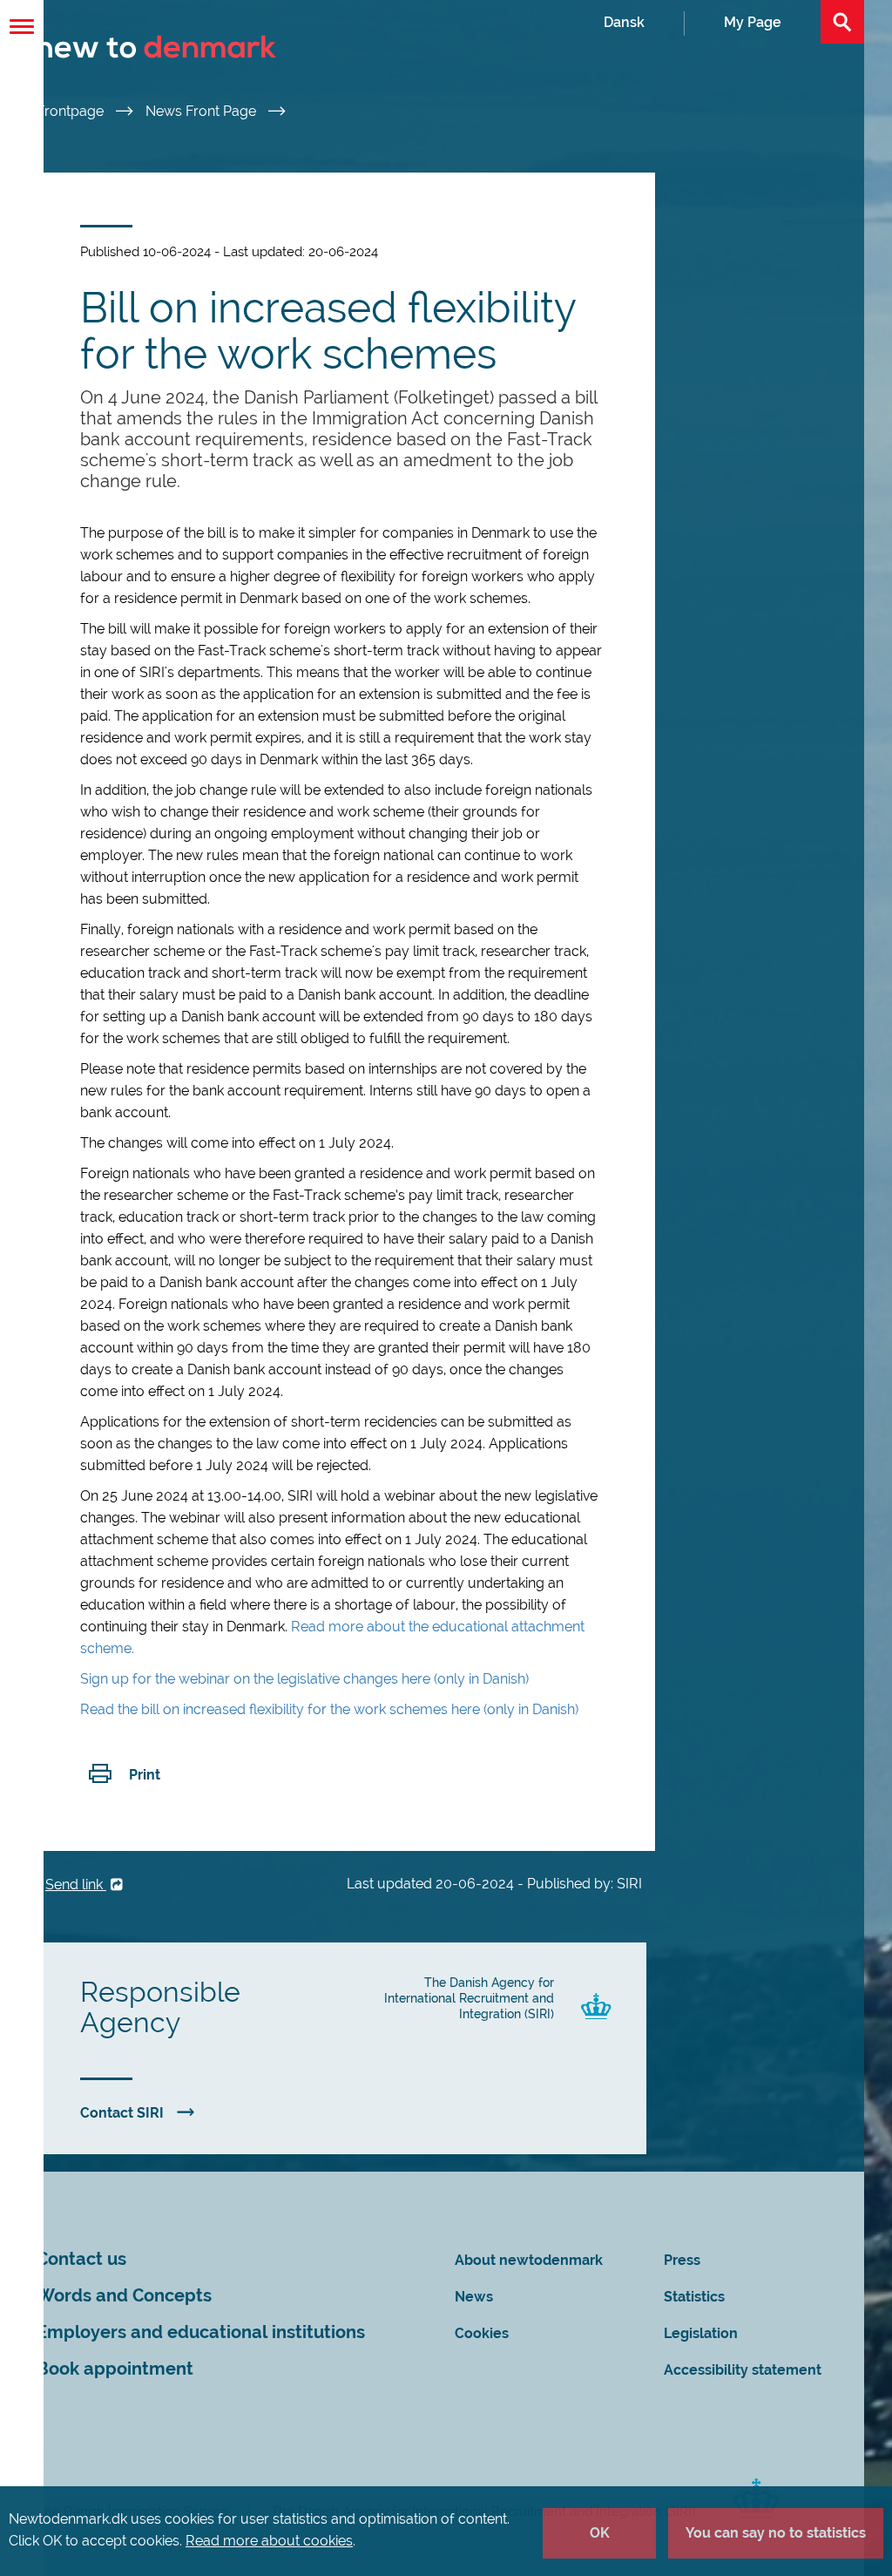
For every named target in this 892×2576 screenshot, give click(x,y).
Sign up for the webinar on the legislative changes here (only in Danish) (304, 1679)
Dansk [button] (624, 22)
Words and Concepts (124, 2296)
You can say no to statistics (776, 2533)
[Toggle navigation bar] (22, 27)
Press (682, 2260)
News (474, 2297)
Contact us (81, 2259)
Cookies (482, 2333)
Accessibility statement (743, 2370)
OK (600, 2533)
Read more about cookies (269, 2541)
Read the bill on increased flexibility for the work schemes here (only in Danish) (329, 1709)
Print (145, 1775)
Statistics (694, 2297)
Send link (76, 1885)
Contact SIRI (122, 2113)
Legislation (701, 2333)
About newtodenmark (529, 2260)
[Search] (842, 22)
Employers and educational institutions (201, 2332)
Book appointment (115, 2369)
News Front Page (203, 111)
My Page (753, 22)
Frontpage (72, 111)
